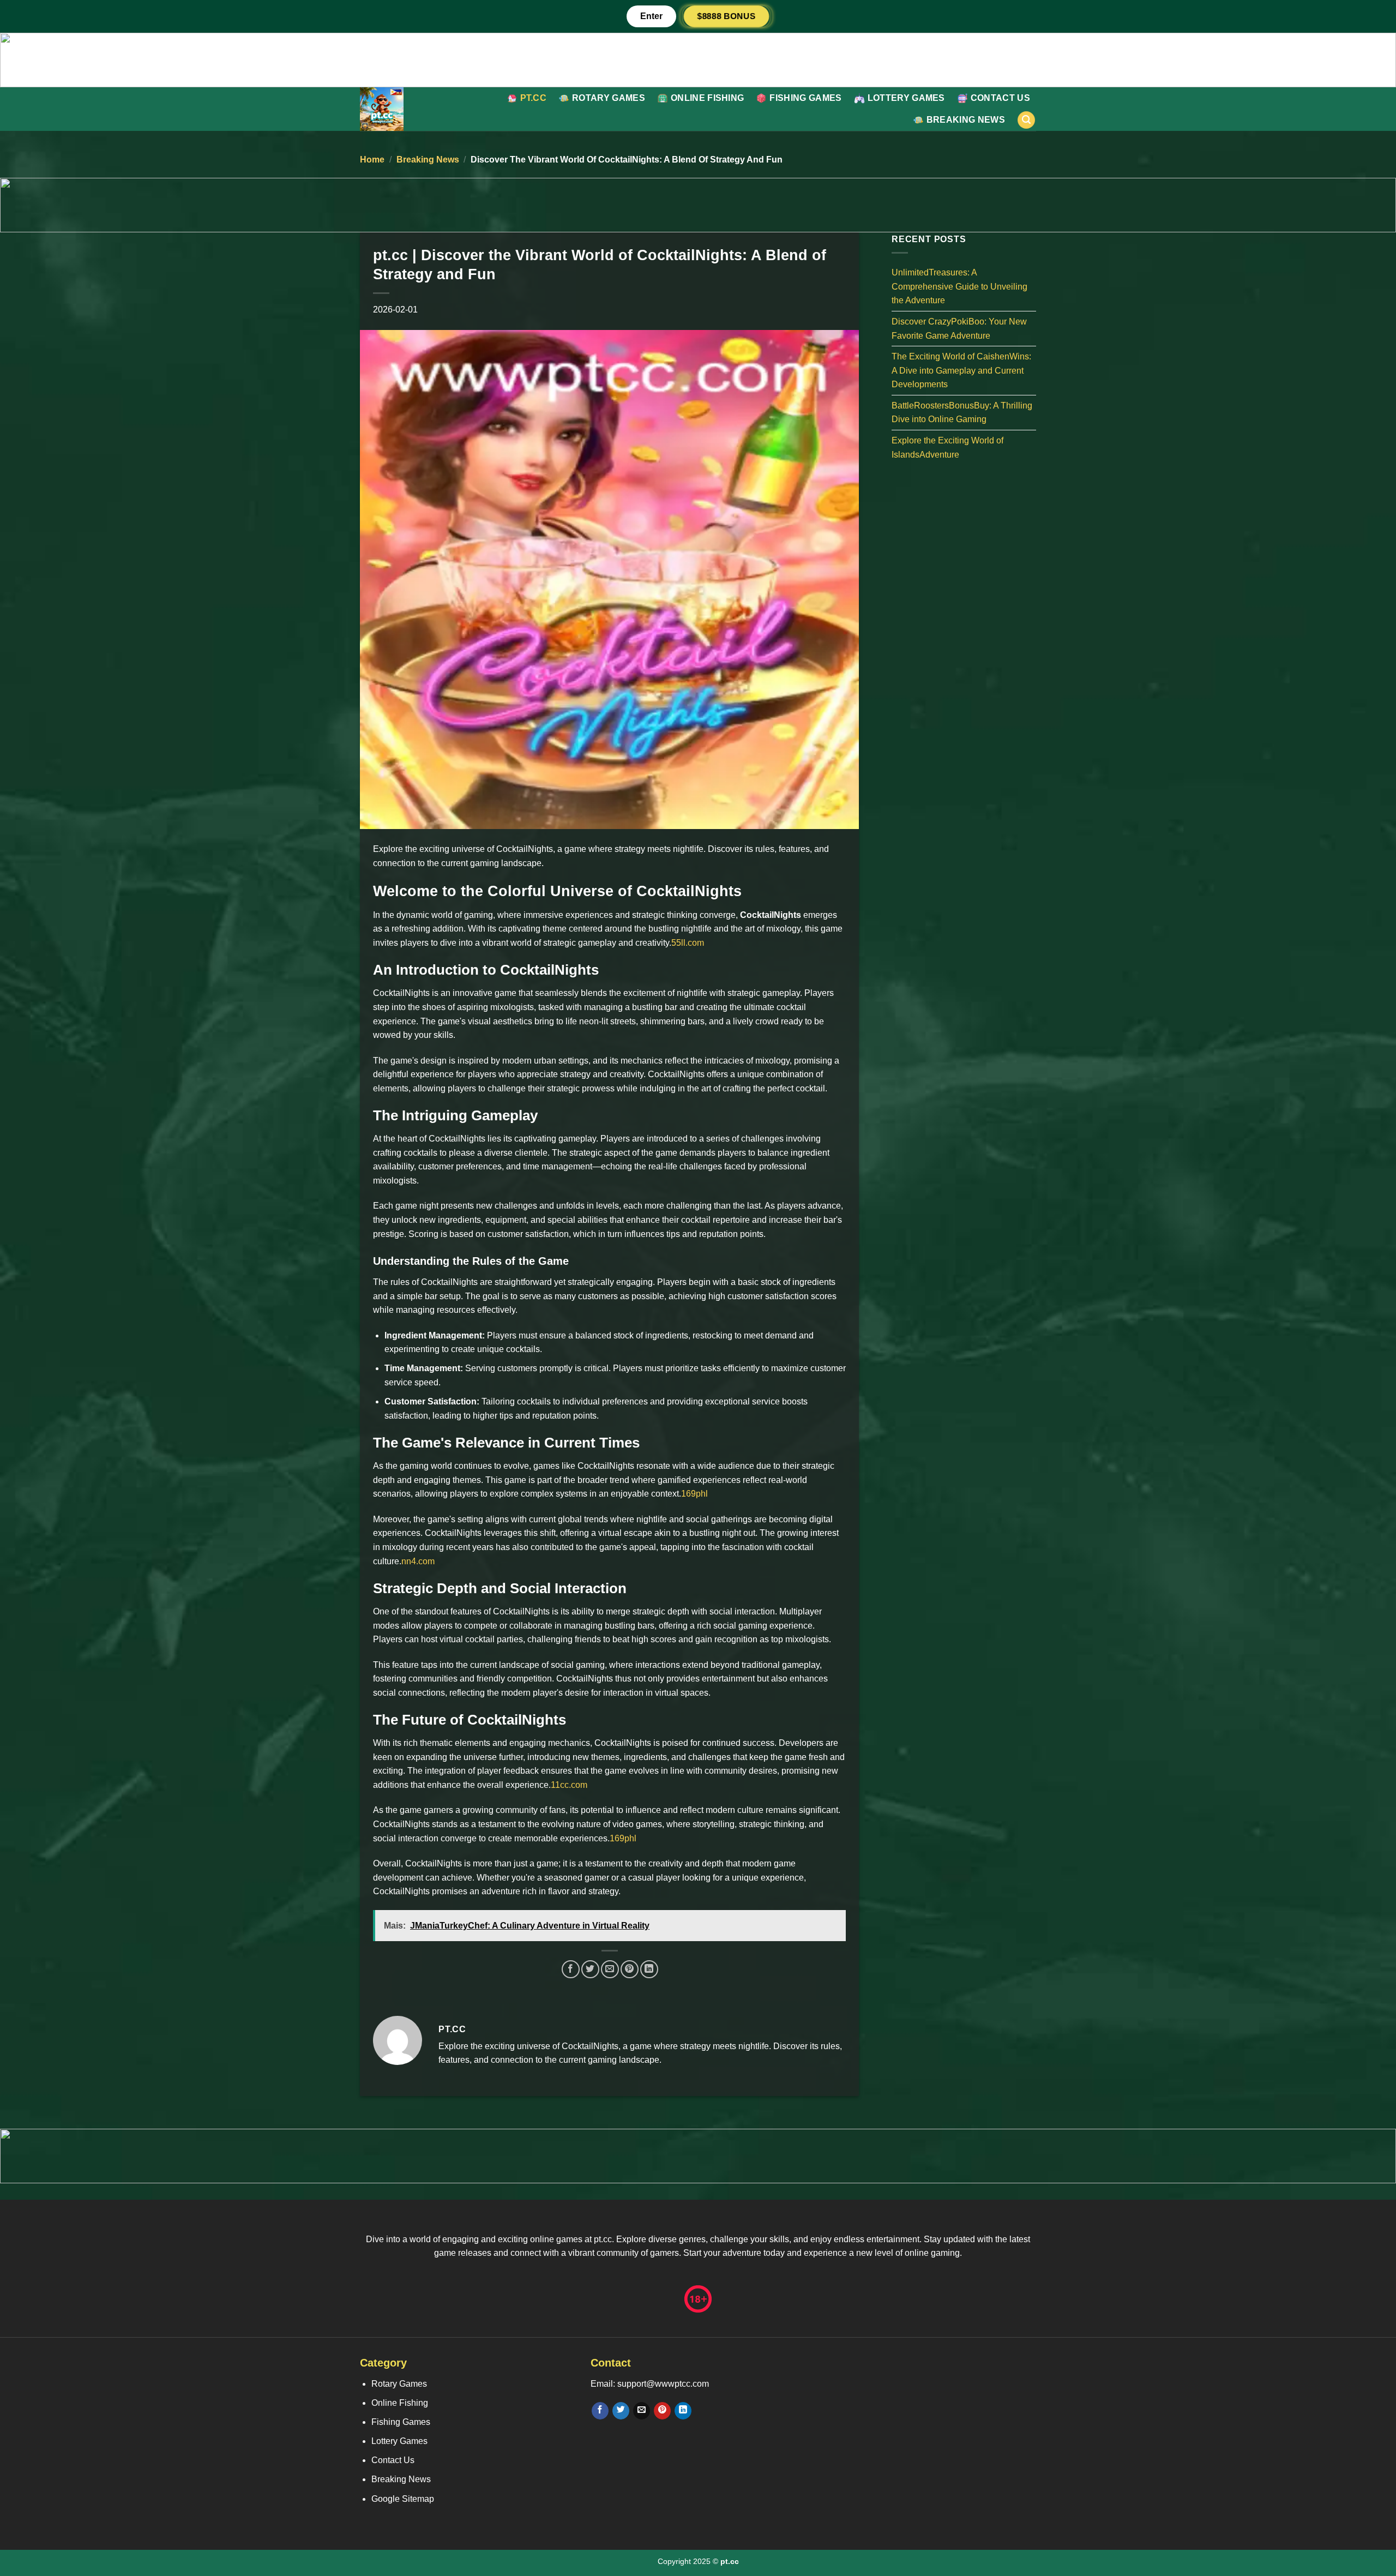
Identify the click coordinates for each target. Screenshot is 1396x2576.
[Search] (1026, 120)
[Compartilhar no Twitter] (590, 1969)
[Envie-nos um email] (642, 2411)
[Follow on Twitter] (621, 2411)
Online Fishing (707, 98)
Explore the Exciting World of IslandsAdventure (947, 448)
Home (372, 160)
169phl (694, 1494)
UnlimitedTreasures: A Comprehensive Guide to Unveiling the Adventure (959, 286)
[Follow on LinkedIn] (683, 2411)
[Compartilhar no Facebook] (571, 1969)
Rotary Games (609, 98)
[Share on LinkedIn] (649, 1969)
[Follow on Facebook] (600, 2411)
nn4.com (418, 1561)
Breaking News (966, 120)
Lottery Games (906, 98)
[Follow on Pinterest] (662, 2411)
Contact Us (1000, 98)
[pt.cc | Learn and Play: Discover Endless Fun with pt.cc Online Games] (409, 109)
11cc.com (569, 1785)
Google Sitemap (403, 2499)
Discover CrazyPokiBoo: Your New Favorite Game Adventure (959, 329)
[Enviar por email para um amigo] (610, 1969)
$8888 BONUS (726, 16)
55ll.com (688, 943)
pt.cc (534, 98)
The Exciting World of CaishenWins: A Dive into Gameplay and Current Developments (961, 370)
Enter (651, 16)
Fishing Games (805, 98)
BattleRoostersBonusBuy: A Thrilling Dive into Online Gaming (962, 412)
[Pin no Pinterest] (630, 1969)
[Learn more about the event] (698, 59)
